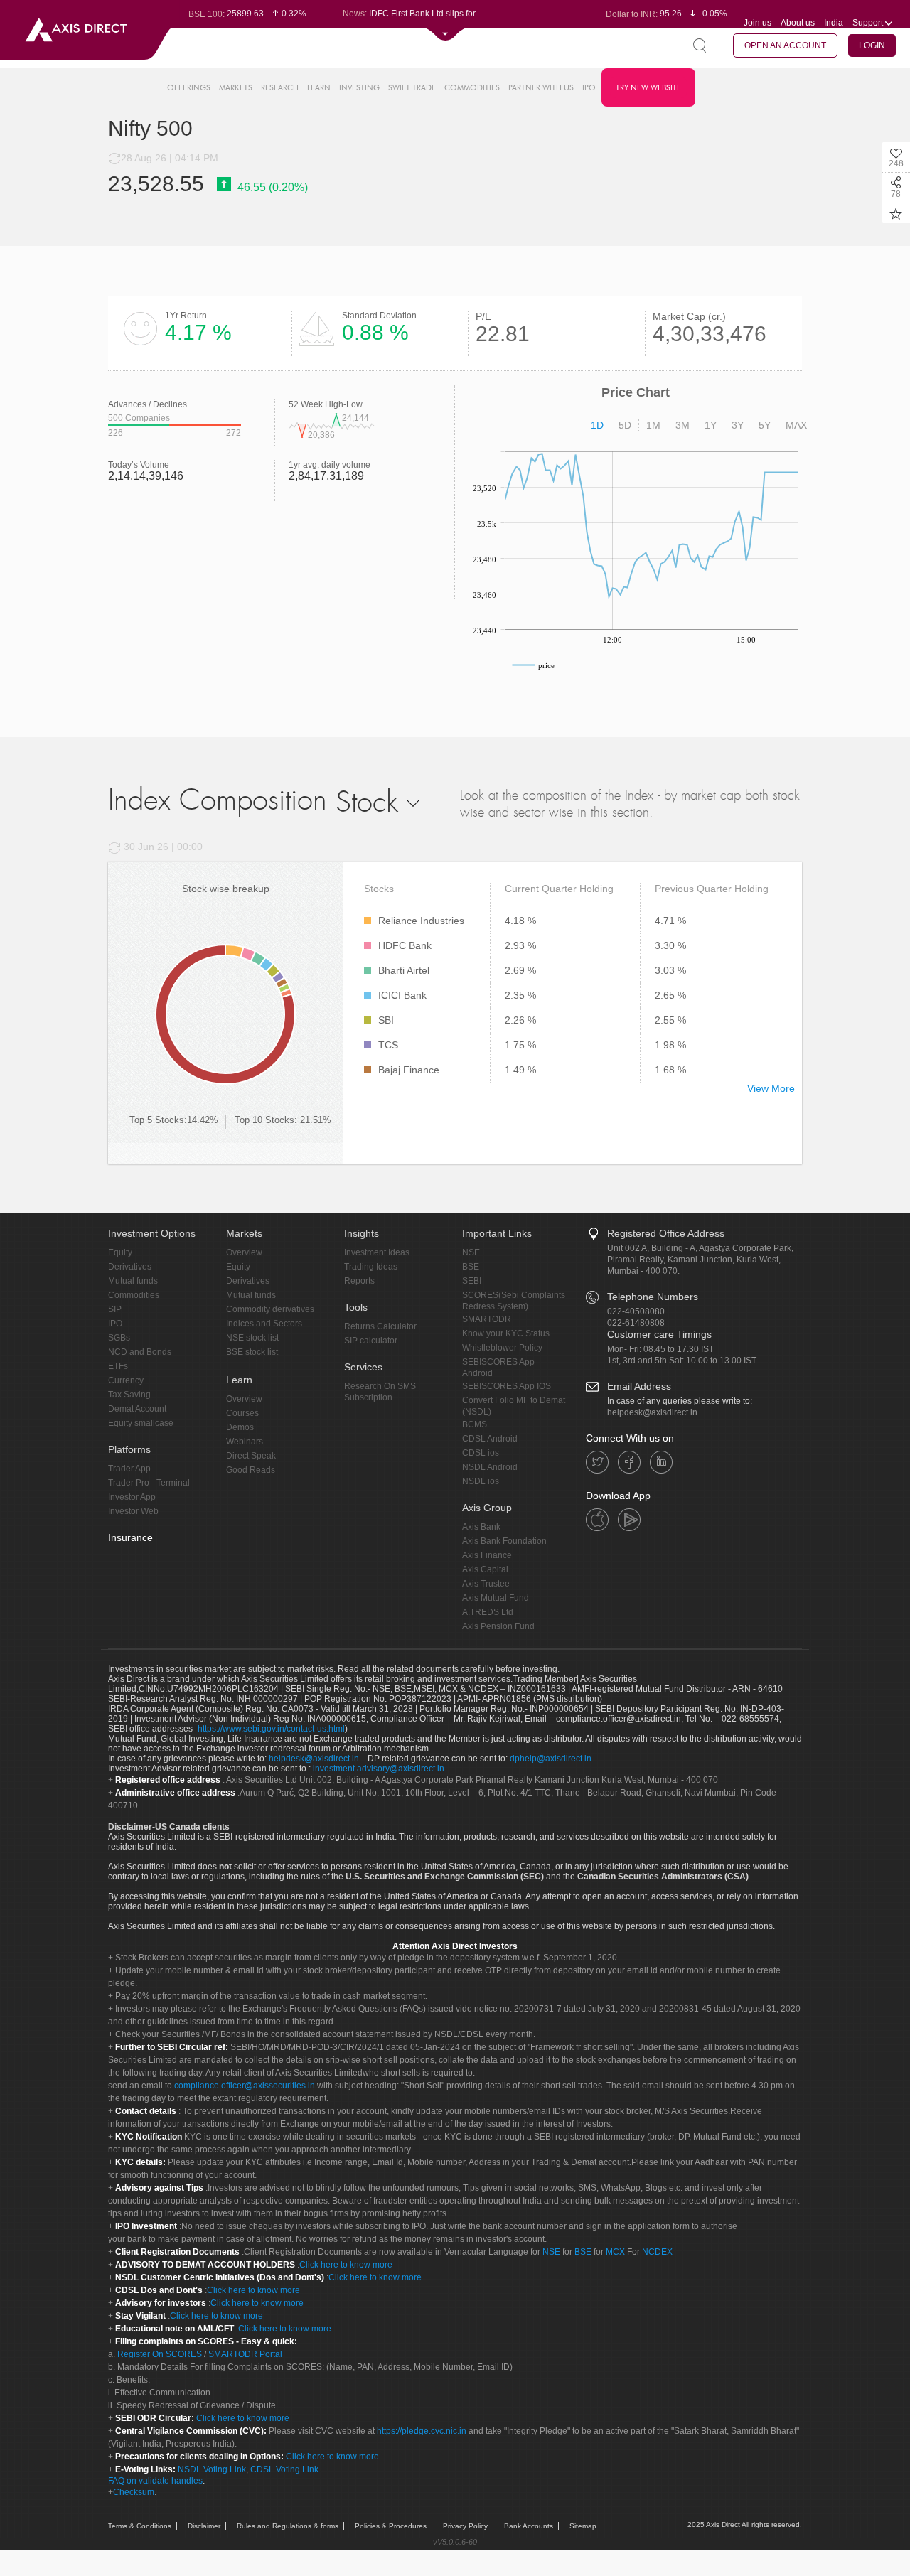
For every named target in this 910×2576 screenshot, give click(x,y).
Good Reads (251, 1470)
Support (869, 23)
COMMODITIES (472, 87)
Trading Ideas (371, 1267)
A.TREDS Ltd (488, 1612)
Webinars (245, 1442)
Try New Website (648, 87)
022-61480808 (636, 1323)
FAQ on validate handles (155, 2481)
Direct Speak (251, 1456)
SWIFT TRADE (412, 87)
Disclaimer (204, 2526)
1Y (711, 425)
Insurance (130, 1537)
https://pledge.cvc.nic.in (422, 2431)
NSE (471, 1252)
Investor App (132, 1497)
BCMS (475, 1424)
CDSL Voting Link (284, 2469)
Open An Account (785, 45)
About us (798, 23)
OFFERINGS (189, 87)
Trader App (129, 1469)
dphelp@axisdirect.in (551, 1759)
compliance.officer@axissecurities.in (245, 2086)
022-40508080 (636, 1311)
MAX (796, 425)
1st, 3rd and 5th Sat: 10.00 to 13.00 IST (682, 1361)
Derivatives (130, 1267)
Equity (120, 1252)
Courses (242, 1413)
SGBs (119, 1338)
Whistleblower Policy (502, 1348)
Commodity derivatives (270, 1309)
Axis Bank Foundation (504, 1541)
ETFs (118, 1366)
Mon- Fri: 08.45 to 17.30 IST (660, 1349)
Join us (758, 23)
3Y (738, 425)
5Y (765, 425)
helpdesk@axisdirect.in (652, 1412)
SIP (115, 1309)
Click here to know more (346, 2265)
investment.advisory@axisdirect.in (379, 1769)
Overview (244, 1252)
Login (872, 45)
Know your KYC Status (506, 1333)
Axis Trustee (486, 1584)
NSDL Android (490, 1467)
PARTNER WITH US (541, 87)
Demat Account (137, 1409)
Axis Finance (487, 1555)
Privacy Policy (465, 2526)
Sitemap (583, 2526)
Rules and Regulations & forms (288, 2526)
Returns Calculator (380, 1326)
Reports (359, 1281)
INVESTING (359, 87)
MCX (615, 2252)
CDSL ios (481, 1453)
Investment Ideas (377, 1252)
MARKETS (236, 87)
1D (597, 425)
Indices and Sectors (264, 1324)
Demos (240, 1427)
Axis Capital (485, 1569)
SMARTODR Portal (245, 2354)
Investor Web (133, 1511)
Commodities (134, 1295)
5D (625, 425)
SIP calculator (371, 1341)
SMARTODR (487, 1319)
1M (653, 425)
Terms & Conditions (140, 2526)
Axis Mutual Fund (496, 1598)
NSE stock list (252, 1338)
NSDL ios (481, 1481)
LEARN (319, 87)
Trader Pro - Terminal (149, 1483)
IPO (589, 87)
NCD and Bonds (140, 1352)
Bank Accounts (529, 2526)
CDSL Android (490, 1439)
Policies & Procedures (391, 2526)
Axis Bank (481, 1527)
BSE (471, 1267)
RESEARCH (280, 87)
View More (771, 1088)
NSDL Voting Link (212, 2469)
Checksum (134, 2492)
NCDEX (657, 2252)
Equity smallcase (141, 1423)
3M (682, 425)
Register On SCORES (159, 2354)
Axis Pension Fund (498, 1626)
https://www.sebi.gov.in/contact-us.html (271, 1729)
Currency (126, 1380)
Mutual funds (133, 1281)
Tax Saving (129, 1395)
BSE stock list (252, 1352)
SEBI (472, 1281)
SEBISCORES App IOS (507, 1386)
